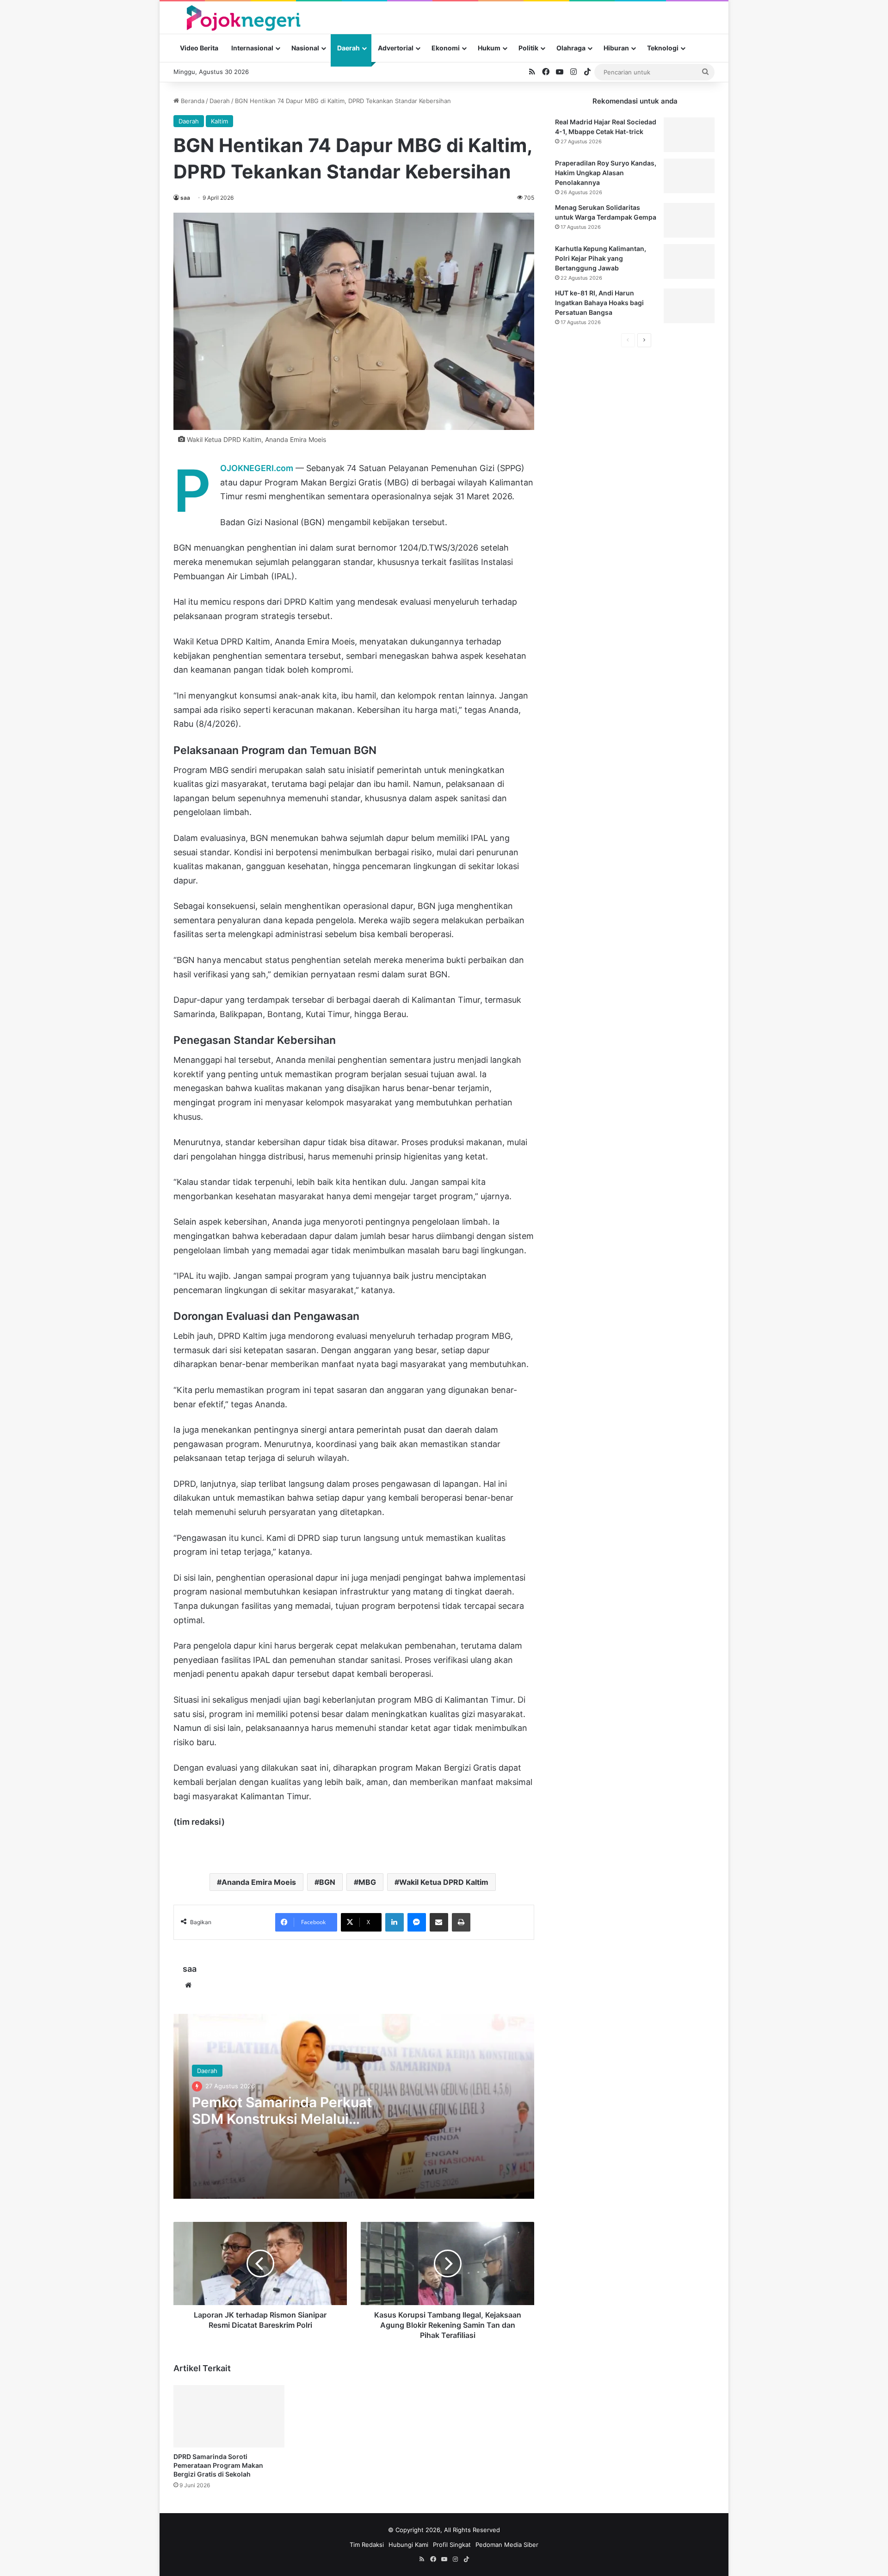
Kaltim (219, 121)
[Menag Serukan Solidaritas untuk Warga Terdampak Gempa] (689, 220)
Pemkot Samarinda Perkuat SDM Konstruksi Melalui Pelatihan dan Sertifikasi (282, 2119)
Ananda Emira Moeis (259, 1882)
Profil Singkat (452, 2545)
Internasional (252, 48)
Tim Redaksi (367, 2545)
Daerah (348, 48)
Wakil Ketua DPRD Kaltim (444, 1882)
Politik (528, 48)
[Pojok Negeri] (243, 17)
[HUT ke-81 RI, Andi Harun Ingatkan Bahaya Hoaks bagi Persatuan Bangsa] (689, 306)
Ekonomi (446, 48)
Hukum (489, 48)
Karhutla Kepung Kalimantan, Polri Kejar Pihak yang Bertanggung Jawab (601, 258)
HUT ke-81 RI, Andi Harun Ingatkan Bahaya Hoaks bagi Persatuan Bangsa (599, 303)
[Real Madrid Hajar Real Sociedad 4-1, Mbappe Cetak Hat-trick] (689, 135)
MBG (367, 1882)
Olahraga (571, 48)
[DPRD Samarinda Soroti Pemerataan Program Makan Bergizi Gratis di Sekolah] (229, 2416)
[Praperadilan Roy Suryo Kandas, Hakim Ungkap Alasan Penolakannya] (689, 176)
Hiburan (616, 48)
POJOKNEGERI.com (257, 468)
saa (185, 198)
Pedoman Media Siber (507, 2545)
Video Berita (199, 48)
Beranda (192, 101)
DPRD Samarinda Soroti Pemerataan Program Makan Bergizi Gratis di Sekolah (218, 2465)
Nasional (305, 48)
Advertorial (396, 48)
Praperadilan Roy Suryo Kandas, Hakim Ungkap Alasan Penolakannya (606, 173)
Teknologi (663, 48)
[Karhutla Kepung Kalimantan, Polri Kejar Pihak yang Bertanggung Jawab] (689, 261)
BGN (327, 1882)
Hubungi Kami (408, 2545)
